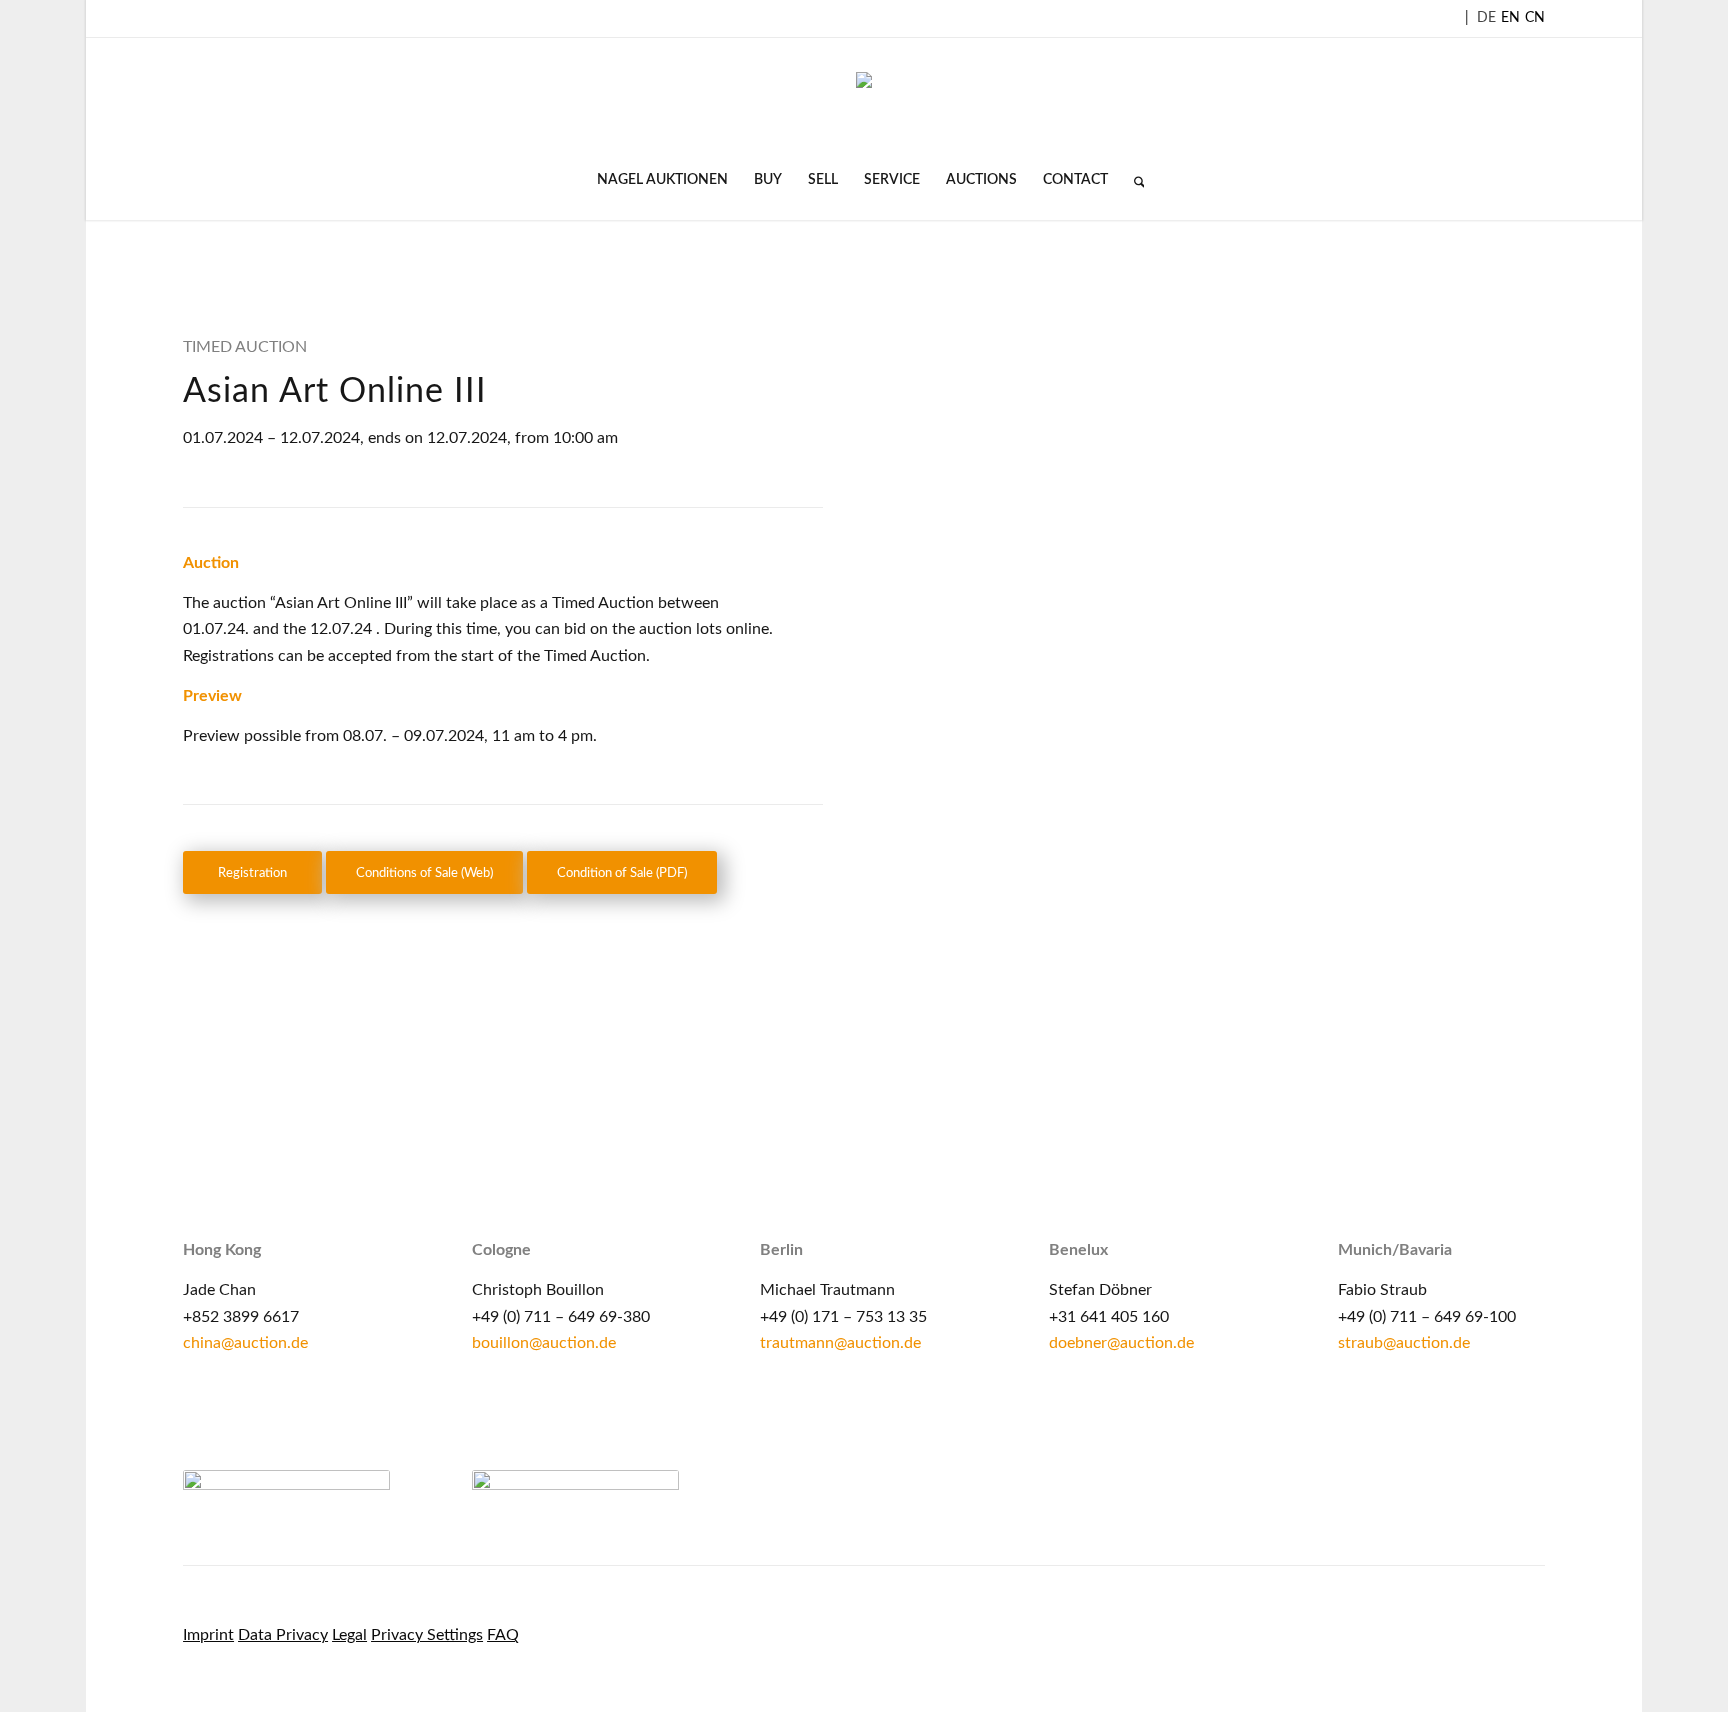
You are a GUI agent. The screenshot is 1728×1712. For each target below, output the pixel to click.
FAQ (503, 1635)
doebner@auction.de (1121, 1343)
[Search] (1133, 180)
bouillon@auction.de (544, 1343)
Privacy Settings (427, 1635)
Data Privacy (283, 1635)
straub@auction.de (1404, 1343)
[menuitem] (662, 180)
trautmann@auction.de (840, 1343)
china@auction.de (245, 1343)
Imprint (208, 1635)
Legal (349, 1635)
